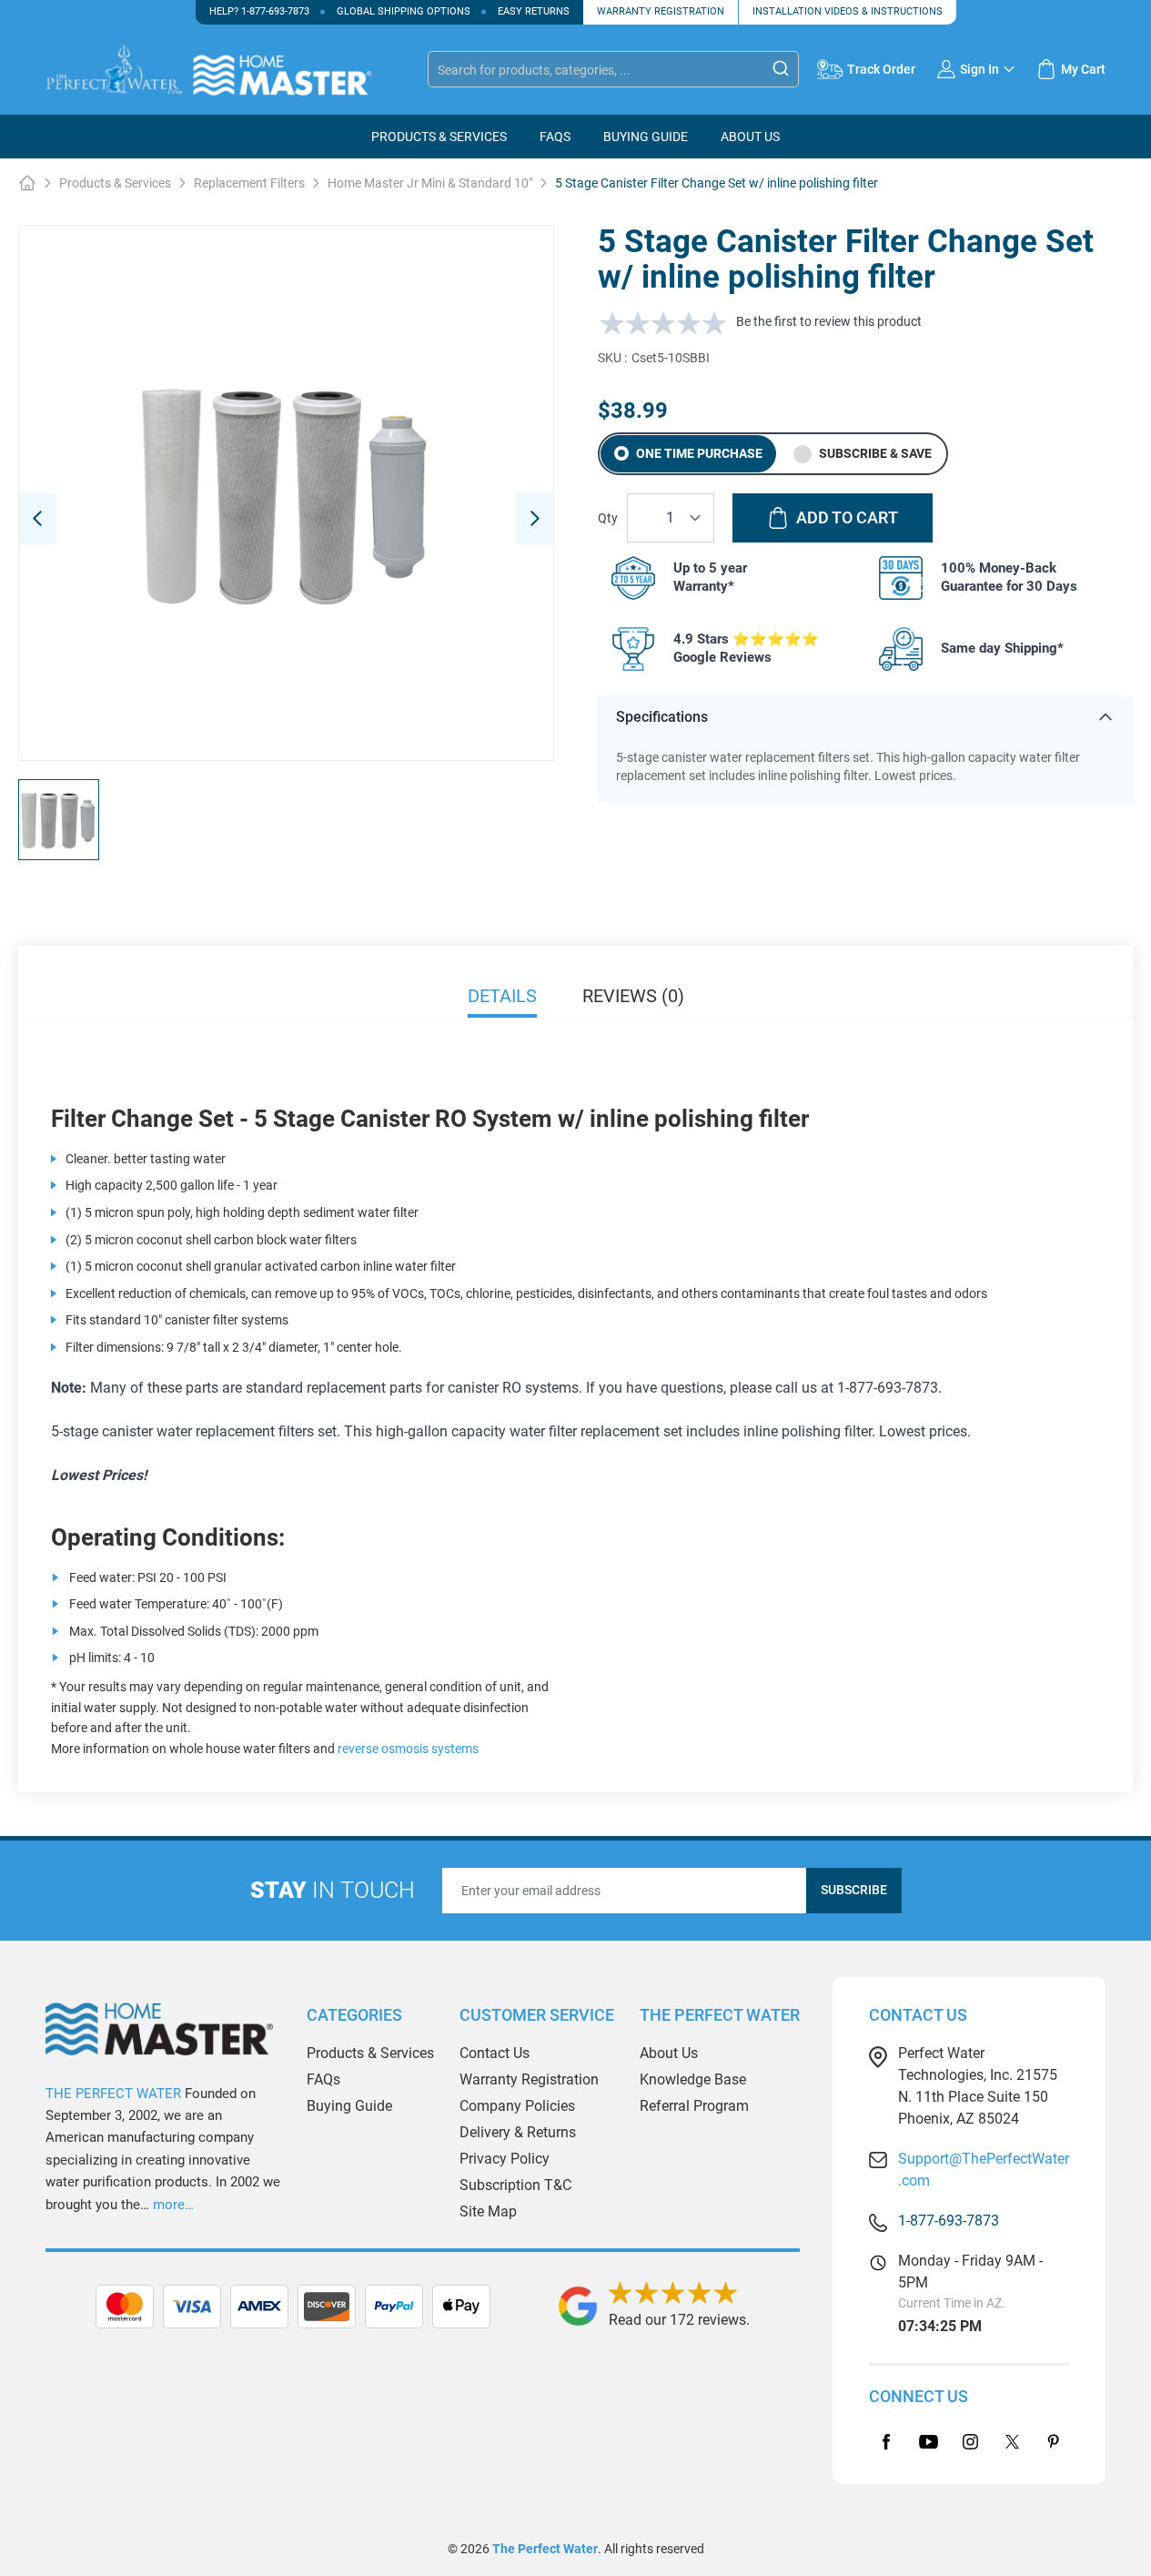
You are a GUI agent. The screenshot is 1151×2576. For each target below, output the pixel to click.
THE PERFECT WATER (113, 2094)
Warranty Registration (661, 11)
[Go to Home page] (227, 70)
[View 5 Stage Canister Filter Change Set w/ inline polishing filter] (59, 820)
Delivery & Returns (518, 2132)
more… (173, 2205)
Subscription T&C (515, 2185)
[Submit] (781, 68)
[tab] (423, 2306)
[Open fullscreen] (286, 493)
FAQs (555, 137)
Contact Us (495, 2053)
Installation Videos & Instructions (848, 11)
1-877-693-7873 (275, 11)
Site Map (488, 2211)
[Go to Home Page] (27, 183)
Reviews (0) (633, 996)
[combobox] (613, 69)
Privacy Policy (505, 2159)
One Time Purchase (699, 453)
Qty (608, 518)
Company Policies (517, 2106)
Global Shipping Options (404, 11)
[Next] (535, 519)
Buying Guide (349, 2106)
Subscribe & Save (874, 453)
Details (502, 996)
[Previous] (38, 519)
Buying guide (646, 137)
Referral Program (694, 2106)
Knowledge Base (693, 2079)
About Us (750, 137)
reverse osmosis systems (408, 1749)
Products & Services (439, 137)
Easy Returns (534, 11)
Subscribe (854, 1890)
